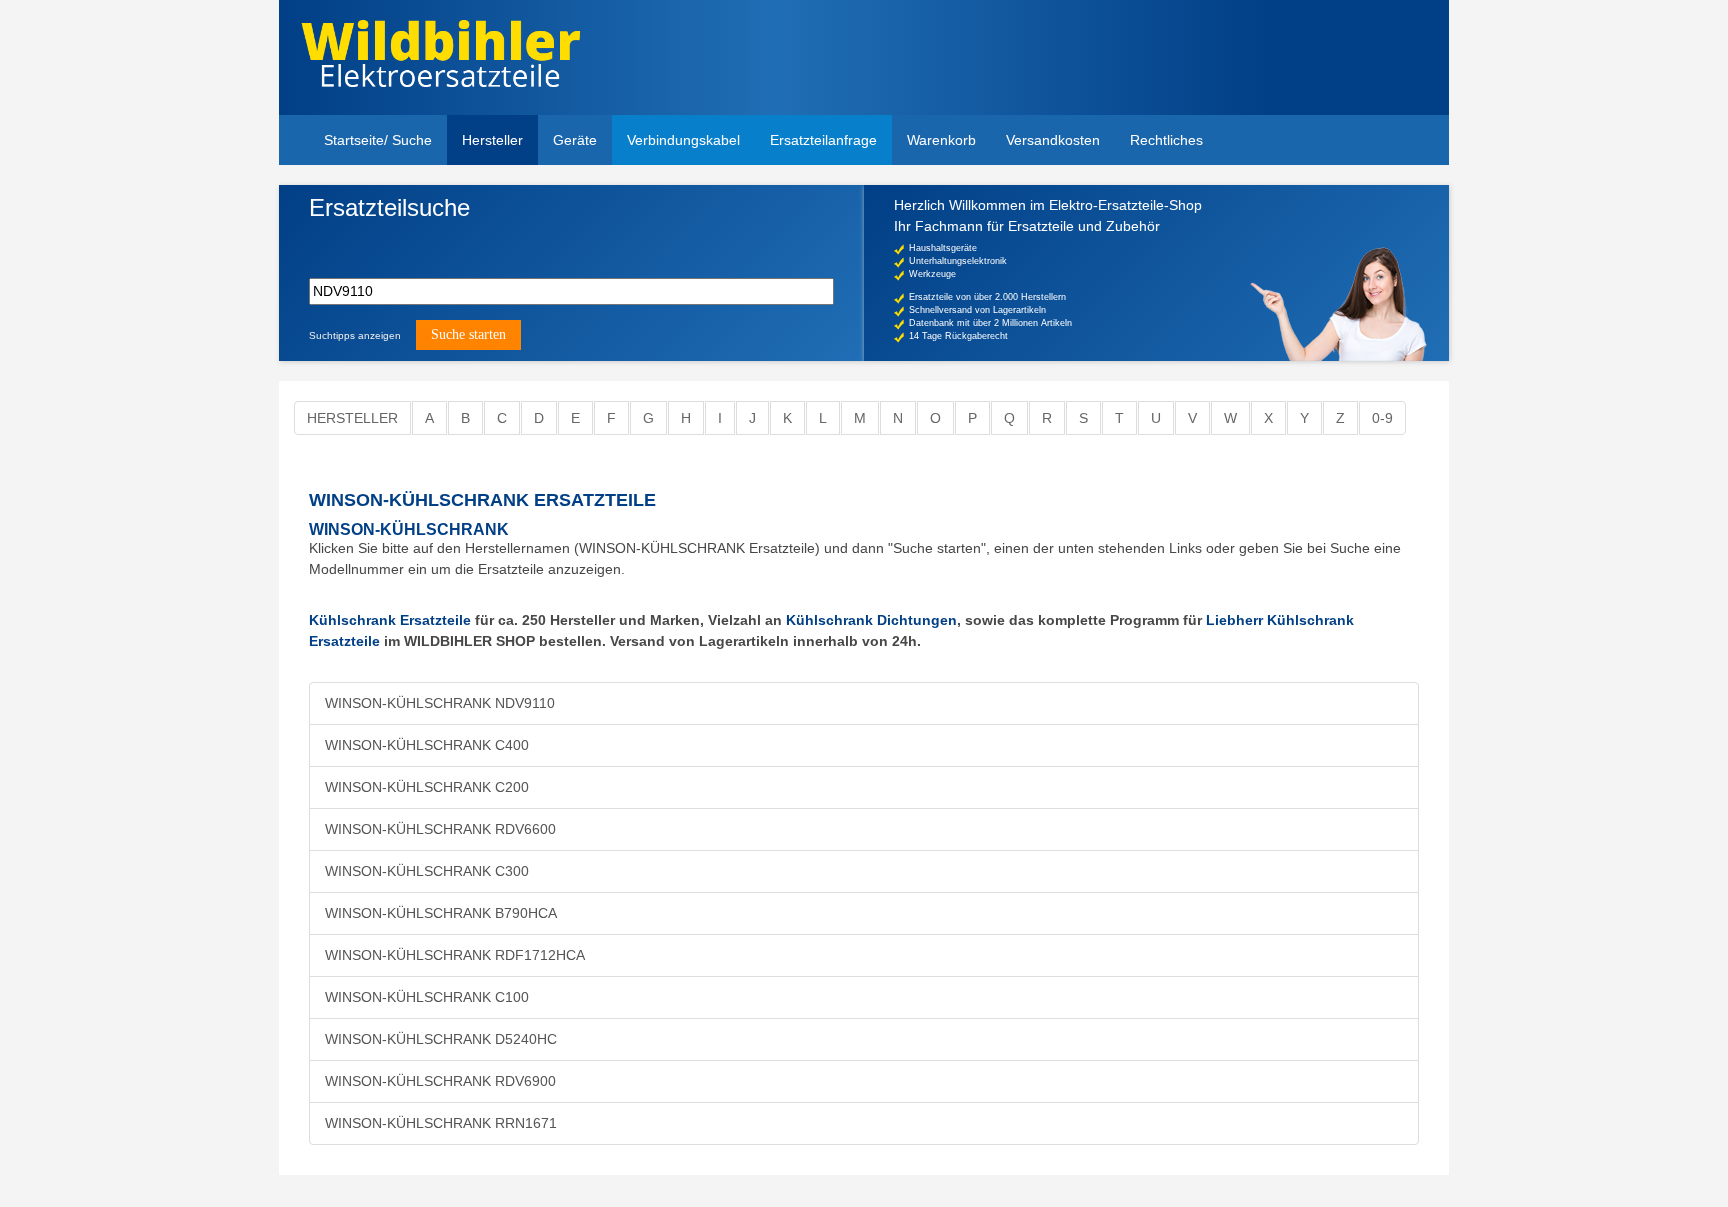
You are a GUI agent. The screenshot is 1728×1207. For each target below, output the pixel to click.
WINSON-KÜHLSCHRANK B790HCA (441, 913)
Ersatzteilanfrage (823, 140)
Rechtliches (1166, 140)
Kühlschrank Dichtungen (871, 620)
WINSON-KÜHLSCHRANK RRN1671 (441, 1123)
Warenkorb (941, 140)
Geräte (575, 140)
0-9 (1382, 418)
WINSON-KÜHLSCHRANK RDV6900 (440, 1081)
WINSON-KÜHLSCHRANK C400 (427, 745)
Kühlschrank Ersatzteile (390, 620)
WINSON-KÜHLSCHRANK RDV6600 (440, 829)
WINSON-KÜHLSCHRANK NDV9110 (440, 703)
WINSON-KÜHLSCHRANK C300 (427, 871)
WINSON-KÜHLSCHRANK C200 (427, 787)
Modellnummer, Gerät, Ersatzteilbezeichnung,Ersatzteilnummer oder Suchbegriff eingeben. (463, 241)
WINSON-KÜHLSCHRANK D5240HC (441, 1039)
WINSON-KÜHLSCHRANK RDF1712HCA (455, 955)
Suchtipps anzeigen (355, 335)
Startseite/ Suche (378, 140)
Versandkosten (1053, 140)
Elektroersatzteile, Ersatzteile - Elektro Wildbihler (440, 60)
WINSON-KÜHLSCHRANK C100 (427, 997)
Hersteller (492, 140)
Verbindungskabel (683, 140)
